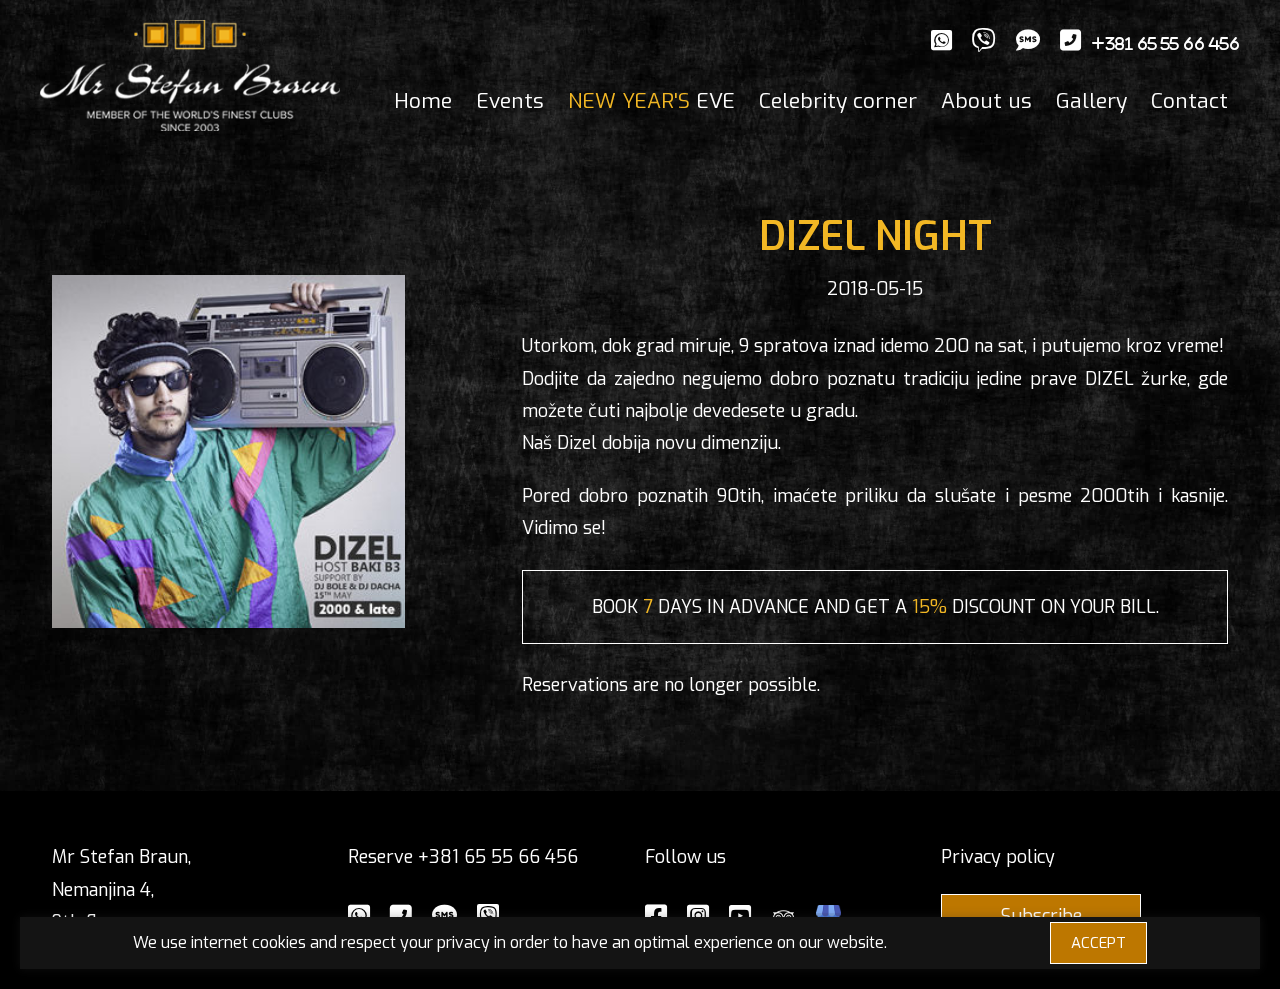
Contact (1189, 101)
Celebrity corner (838, 101)
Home (423, 101)
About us (986, 101)
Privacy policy (998, 857)
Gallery (1091, 101)
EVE (651, 101)
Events (510, 101)
